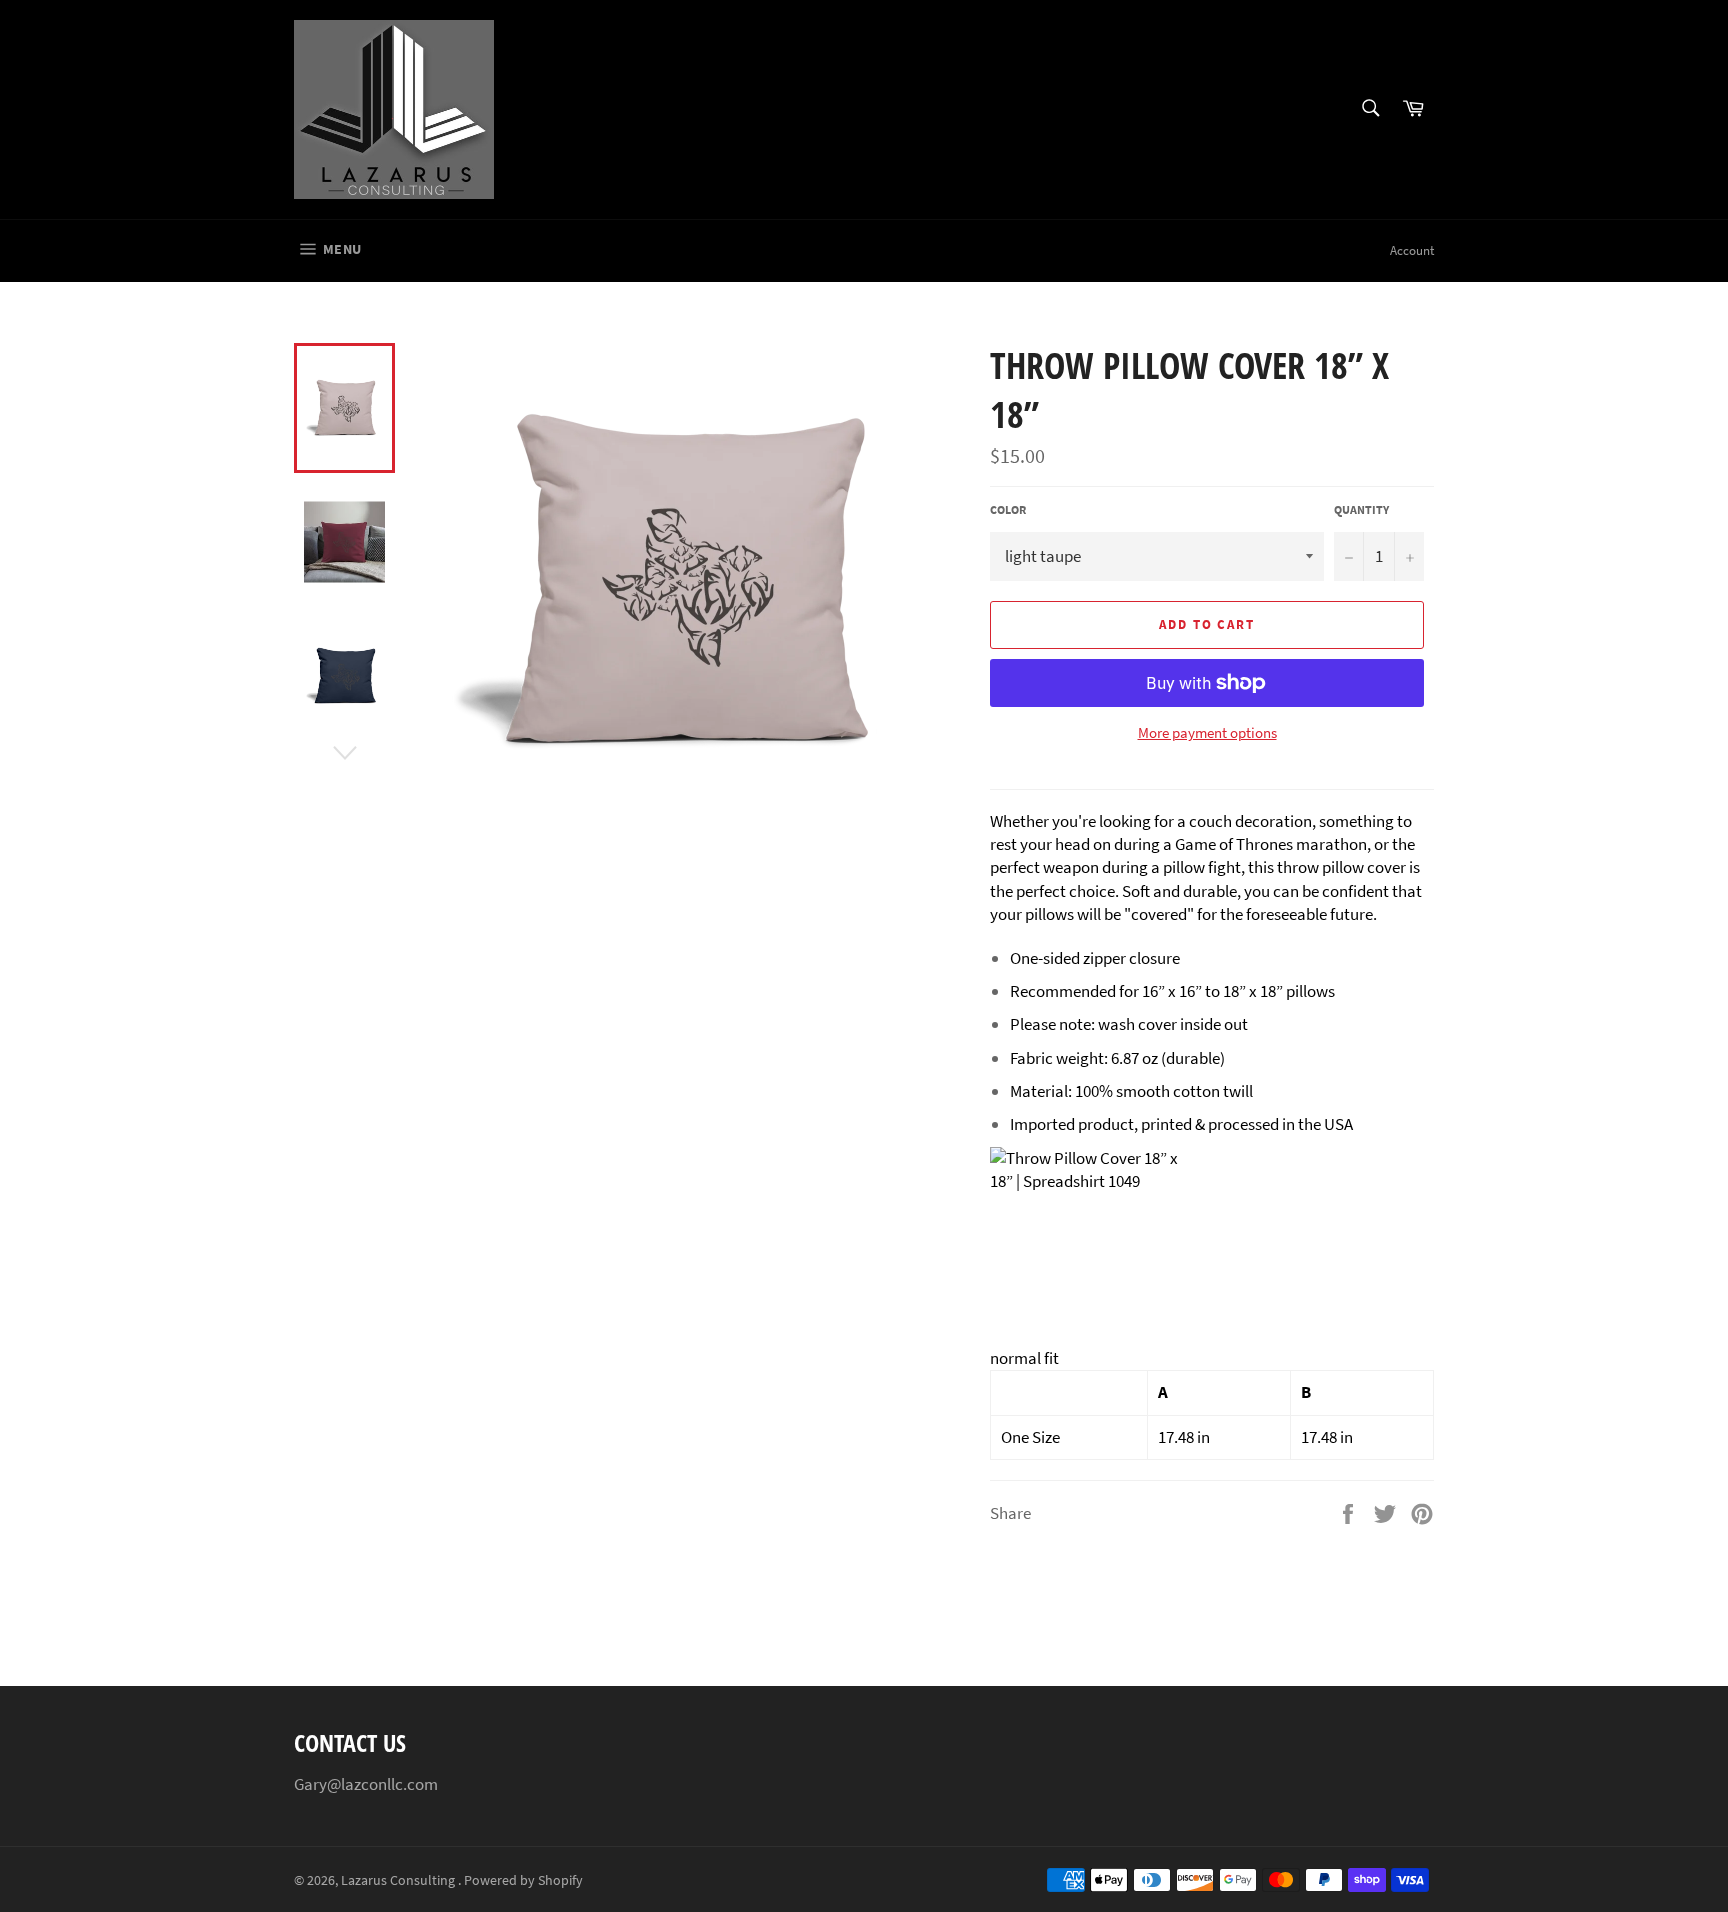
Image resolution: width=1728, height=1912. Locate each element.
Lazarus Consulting (399, 1880)
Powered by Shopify (523, 1880)
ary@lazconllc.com (371, 1784)
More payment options (1207, 732)
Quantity (1361, 509)
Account (1412, 250)
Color (1008, 509)
